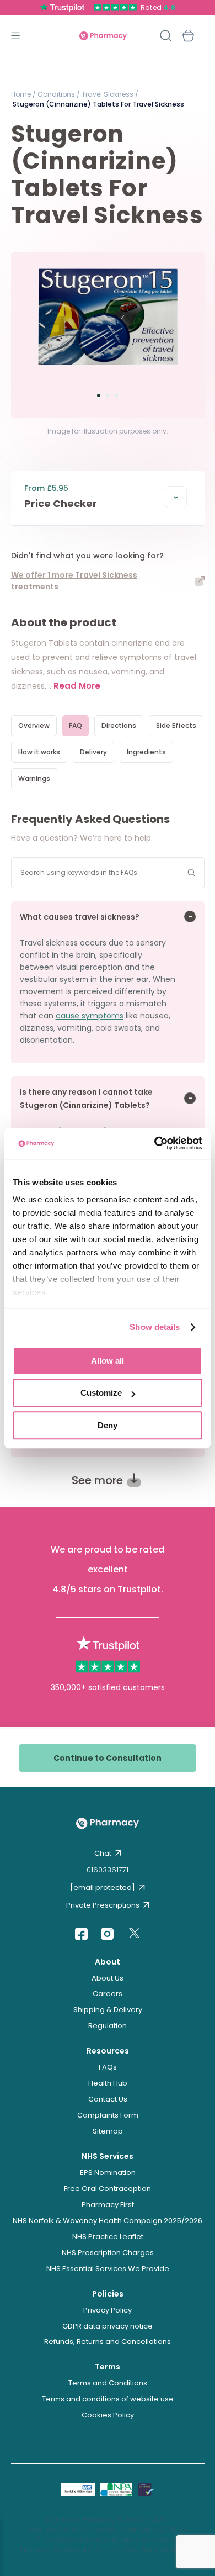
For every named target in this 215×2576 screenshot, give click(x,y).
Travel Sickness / (109, 94)
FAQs (108, 2067)
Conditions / (58, 94)
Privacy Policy (108, 2310)
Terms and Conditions (108, 2383)
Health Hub (108, 2083)
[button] (99, 395)
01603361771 (108, 1870)
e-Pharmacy (103, 36)
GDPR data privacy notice (108, 2326)
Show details (155, 1327)
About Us (108, 1978)
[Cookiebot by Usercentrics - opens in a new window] (155, 1143)
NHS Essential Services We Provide (108, 2269)
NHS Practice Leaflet (108, 2237)
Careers (108, 1994)
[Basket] (189, 36)
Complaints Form (108, 2115)
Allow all (108, 1361)
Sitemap (108, 2131)
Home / (23, 94)
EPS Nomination (108, 2173)
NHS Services (108, 2156)
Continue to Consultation (108, 1758)
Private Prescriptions (103, 1905)
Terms (108, 2367)
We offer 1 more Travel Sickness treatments (74, 581)
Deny (108, 1425)
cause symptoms (90, 1016)
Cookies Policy (108, 2415)
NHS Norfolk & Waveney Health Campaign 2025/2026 (108, 2221)
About (108, 1962)
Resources (108, 2051)
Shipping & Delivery (108, 2010)
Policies (108, 2294)
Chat (103, 1853)
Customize (101, 1393)
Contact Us (108, 2099)
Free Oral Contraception (108, 2189)
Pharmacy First (108, 2205)
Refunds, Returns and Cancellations (108, 2342)
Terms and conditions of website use (108, 2399)
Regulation (108, 2026)
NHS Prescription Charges (108, 2253)
